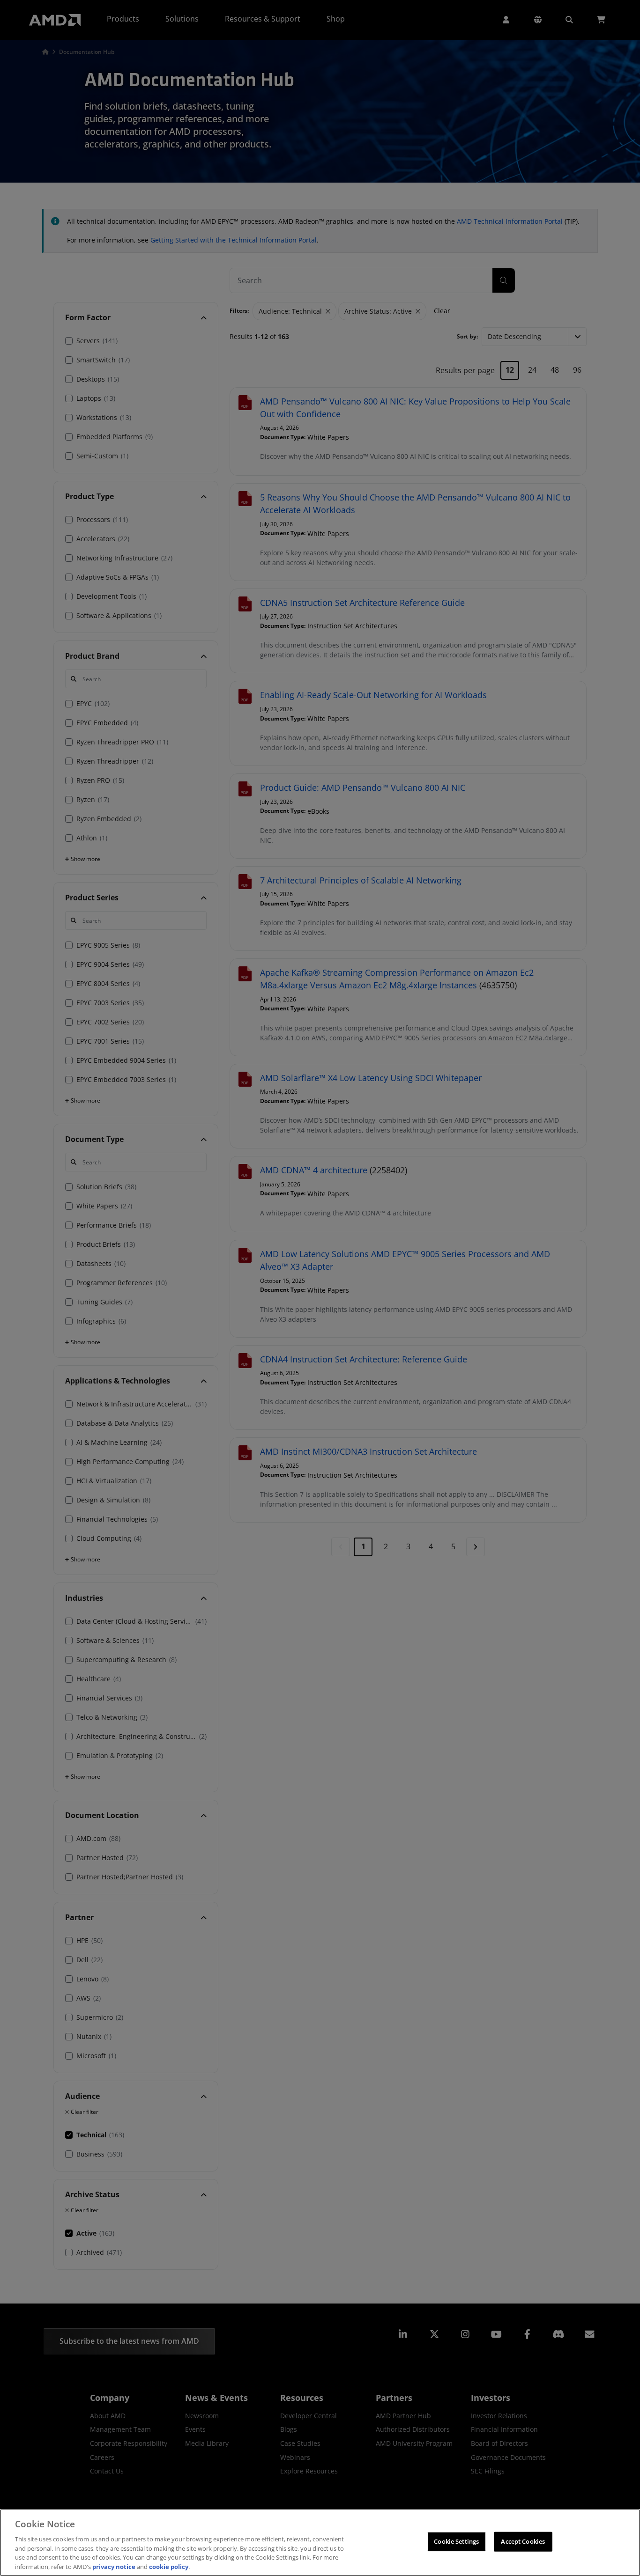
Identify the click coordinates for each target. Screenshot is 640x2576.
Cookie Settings (456, 2541)
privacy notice (114, 2566)
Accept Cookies (523, 2541)
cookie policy (169, 2566)
